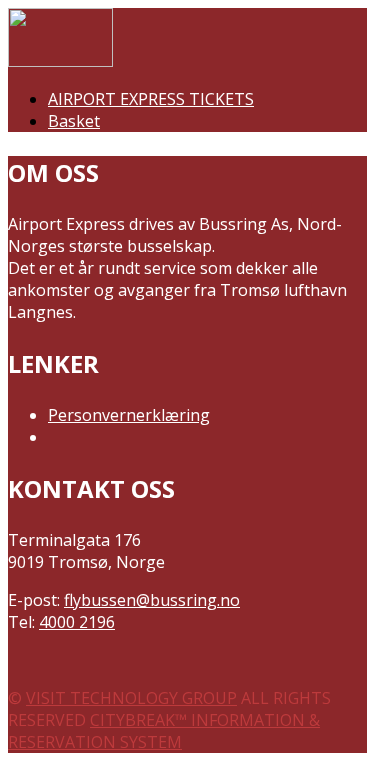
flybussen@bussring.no (152, 600)
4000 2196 (77, 622)
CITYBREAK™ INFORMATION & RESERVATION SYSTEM (164, 731)
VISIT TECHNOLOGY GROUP (131, 698)
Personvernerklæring (129, 415)
